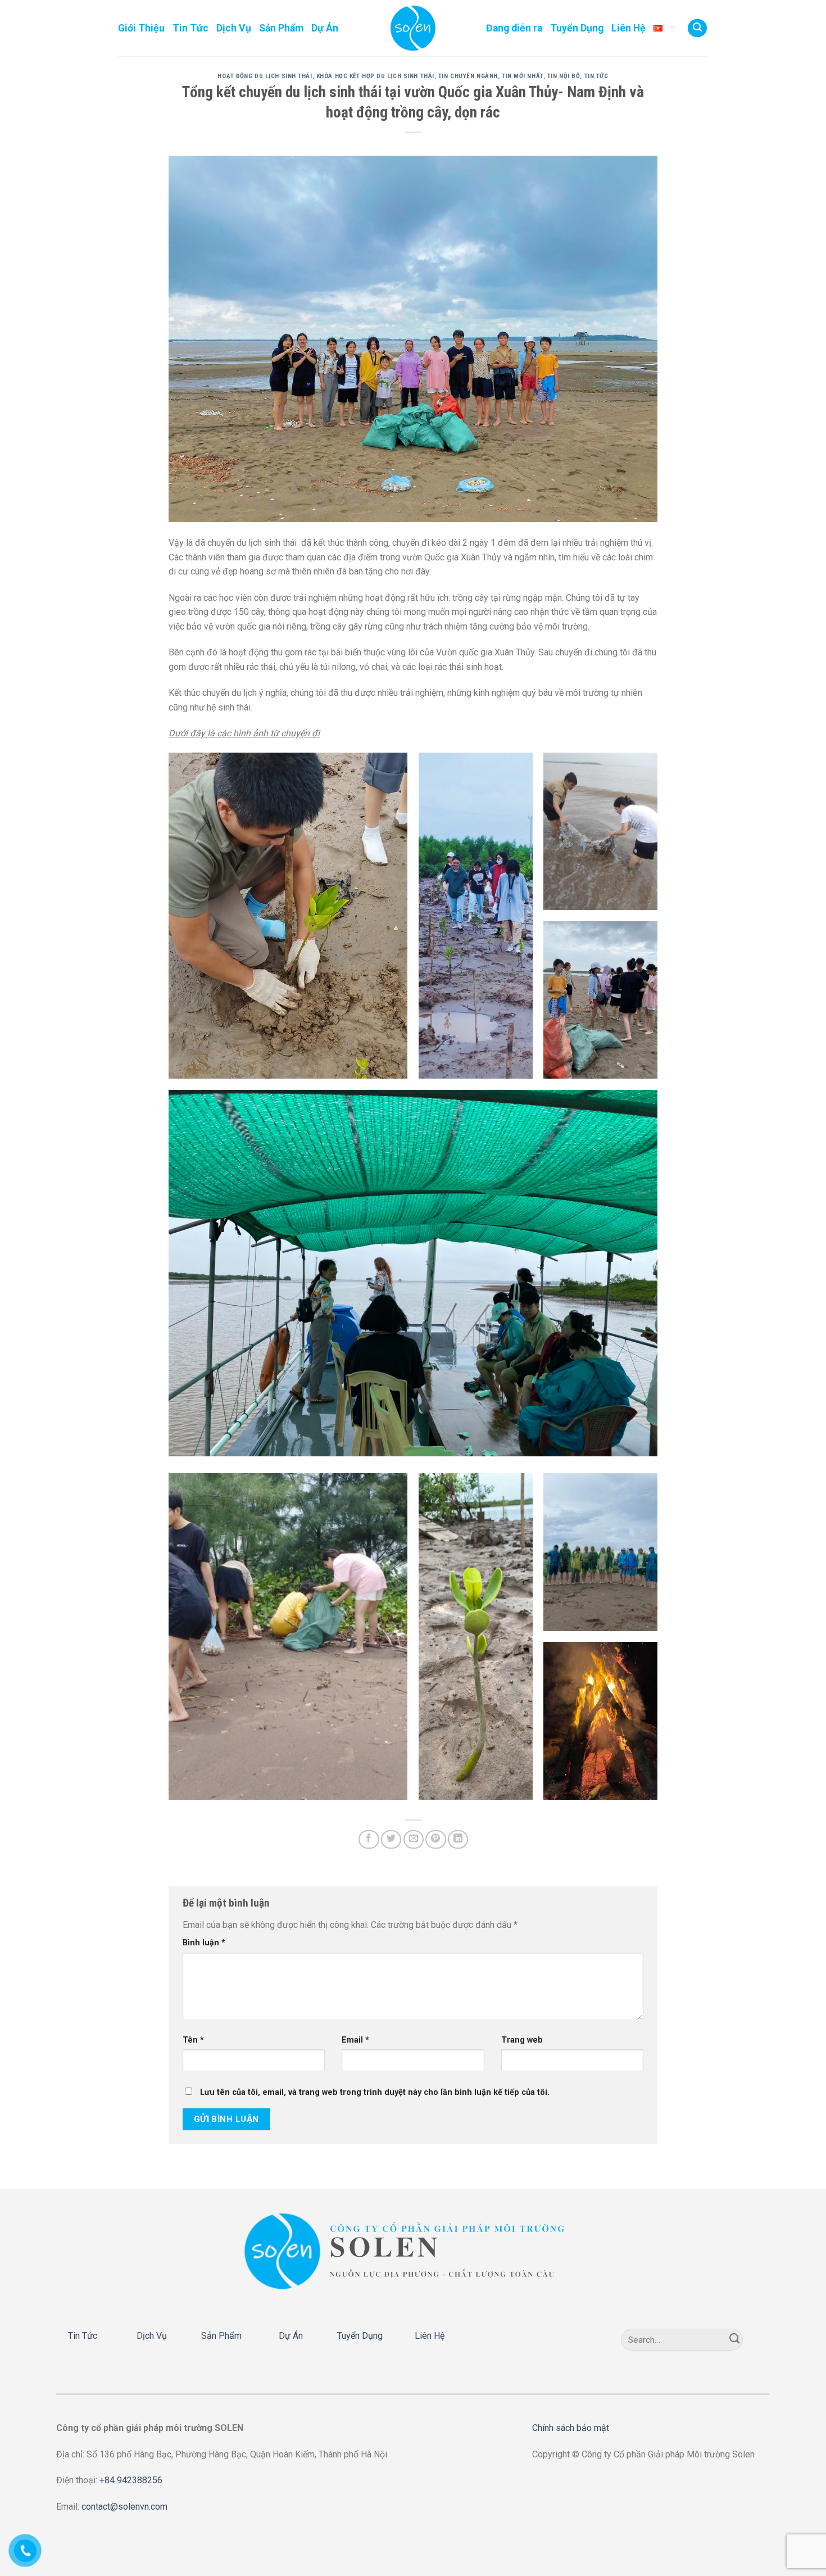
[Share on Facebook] (369, 1839)
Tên (193, 2040)
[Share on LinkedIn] (458, 1839)
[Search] (697, 28)
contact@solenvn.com (124, 2507)
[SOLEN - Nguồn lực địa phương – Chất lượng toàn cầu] (413, 28)
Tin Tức (190, 28)
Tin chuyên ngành (468, 76)
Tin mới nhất (523, 76)
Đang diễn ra (514, 28)
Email (355, 2040)
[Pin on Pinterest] (435, 1839)
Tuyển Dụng (577, 28)
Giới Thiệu (141, 28)
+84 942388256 (131, 2480)
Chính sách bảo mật (571, 2428)
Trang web (522, 2040)
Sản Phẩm (281, 28)
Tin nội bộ (564, 76)
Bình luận (204, 1943)
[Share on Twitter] (391, 1839)
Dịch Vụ (234, 28)
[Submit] (735, 2340)
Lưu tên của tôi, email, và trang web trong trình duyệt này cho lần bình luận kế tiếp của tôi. (375, 2092)
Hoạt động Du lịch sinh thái (265, 76)
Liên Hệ (628, 28)
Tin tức (596, 76)
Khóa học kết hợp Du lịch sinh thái (375, 76)
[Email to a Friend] (414, 1839)
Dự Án (325, 28)
